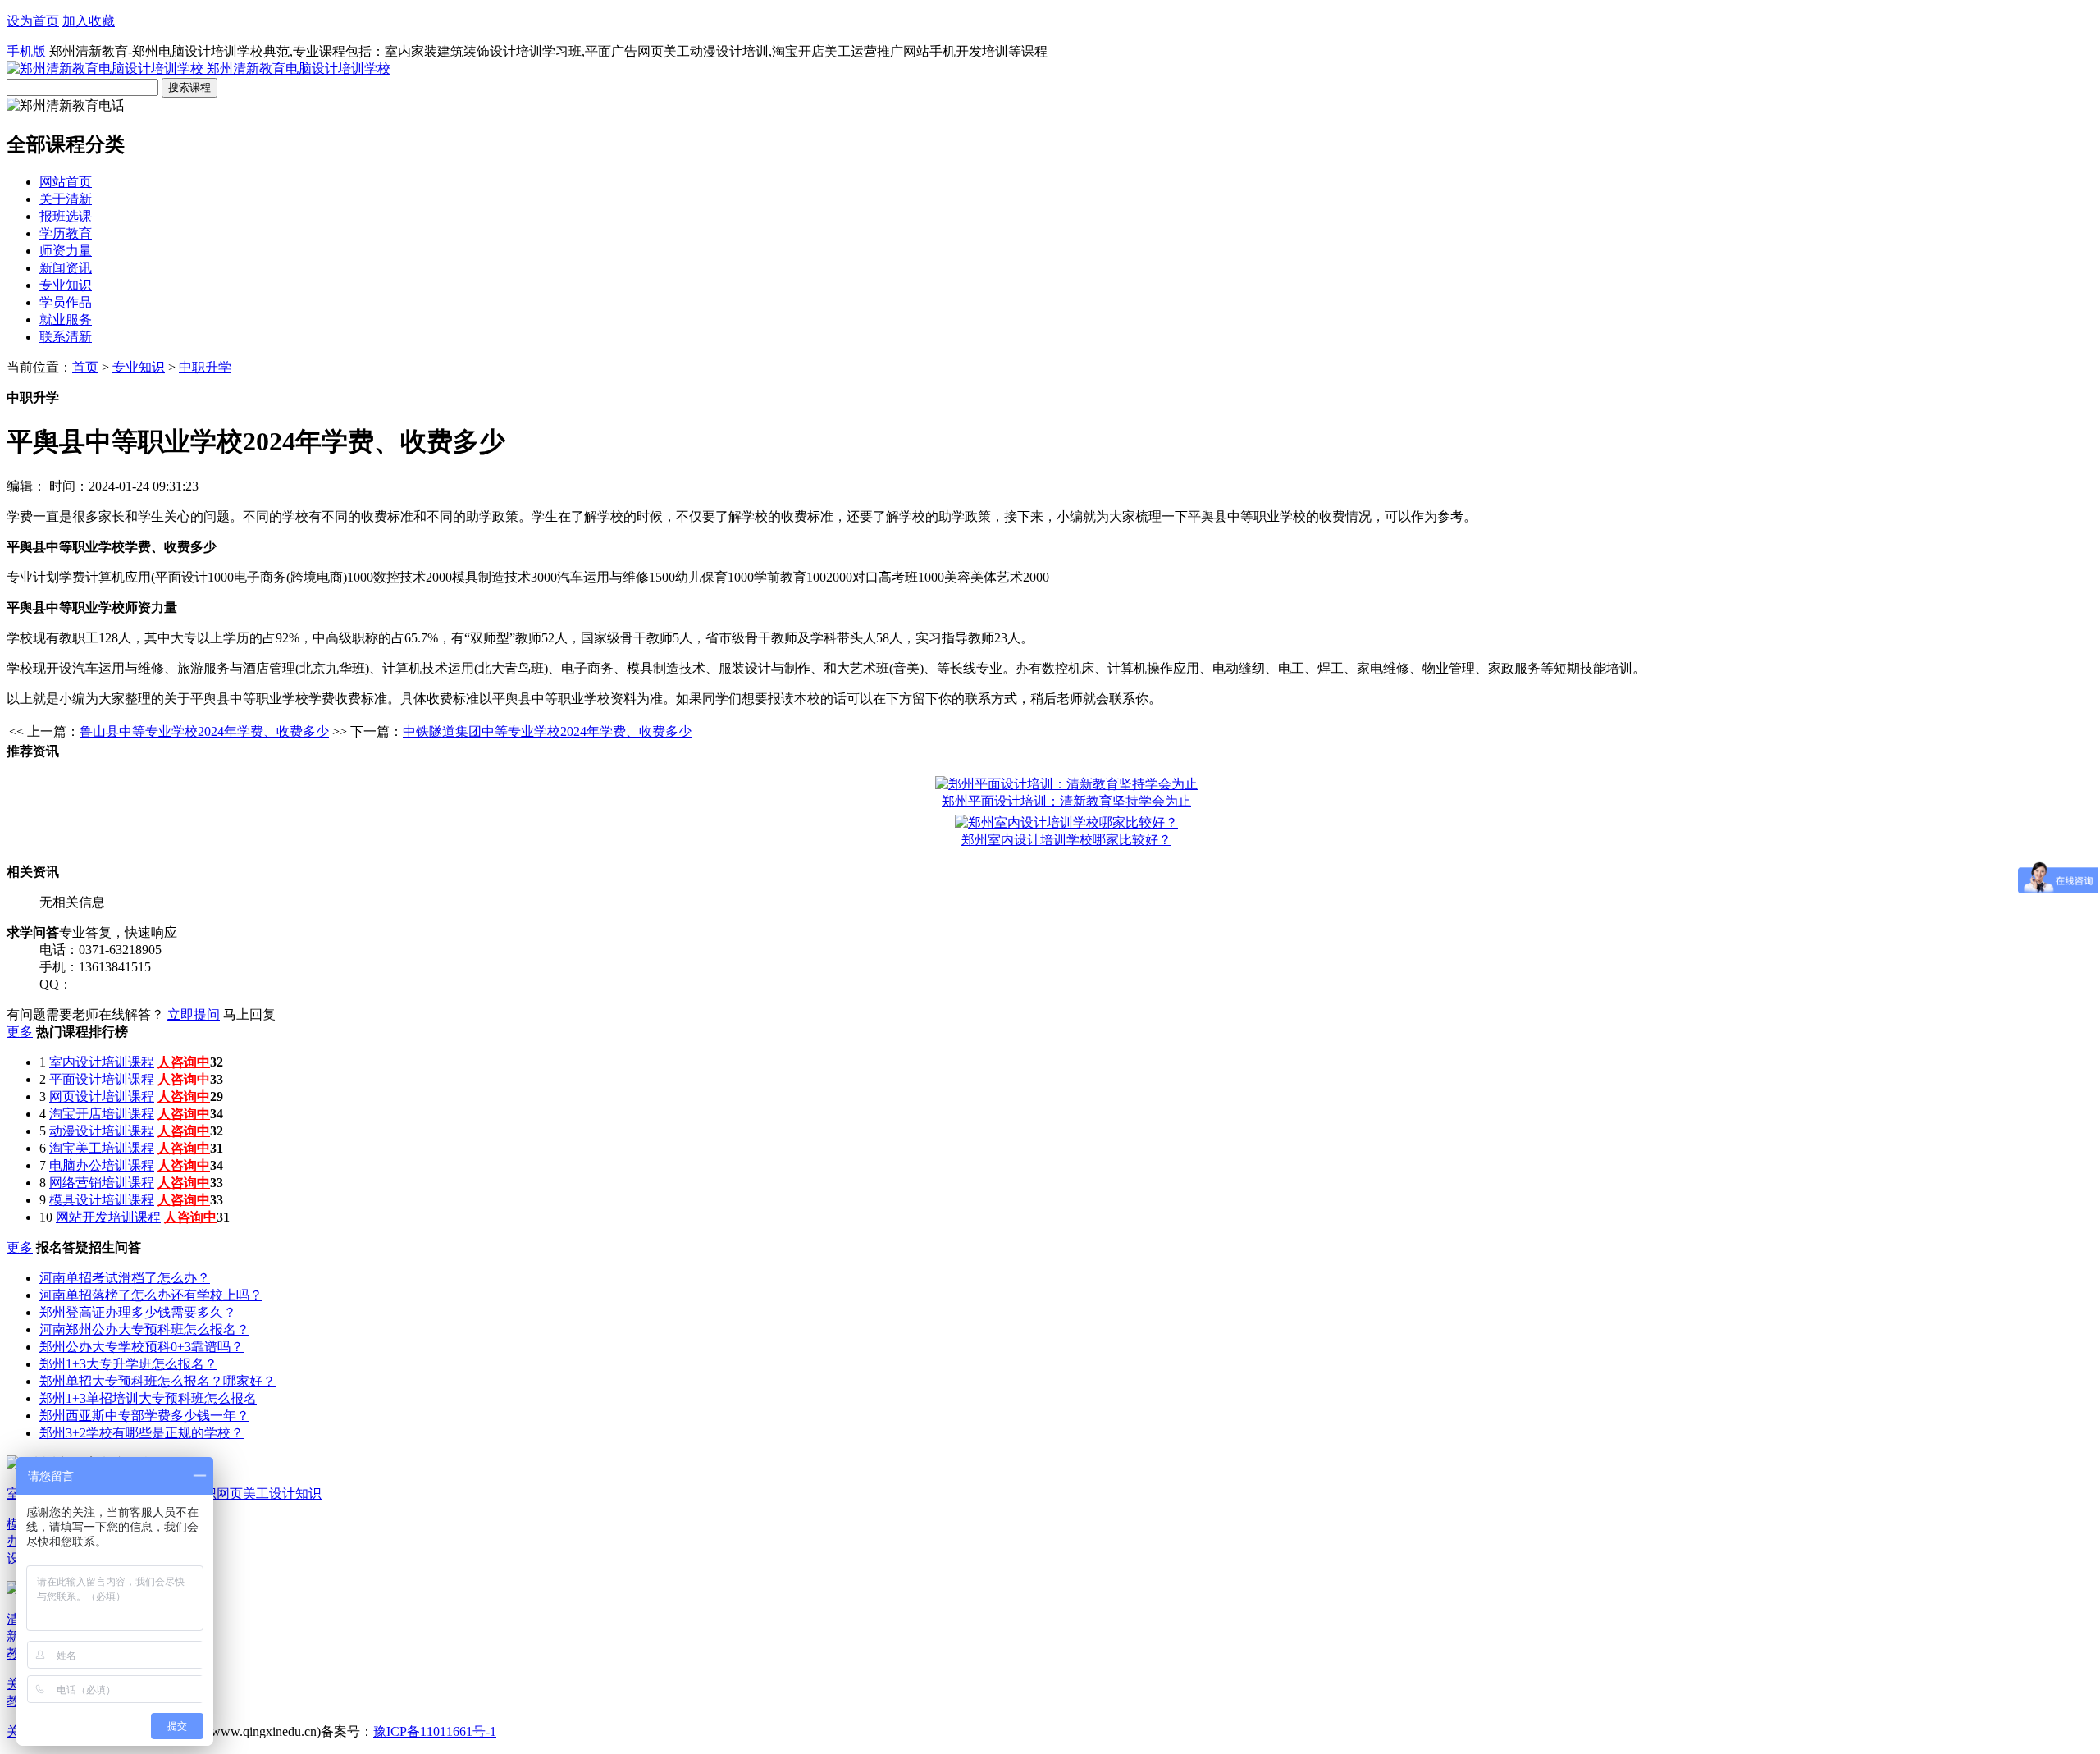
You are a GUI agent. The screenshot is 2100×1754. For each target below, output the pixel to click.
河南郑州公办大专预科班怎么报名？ (144, 1329)
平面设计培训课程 (102, 1079)
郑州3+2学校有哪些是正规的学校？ (142, 1433)
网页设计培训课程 (102, 1096)
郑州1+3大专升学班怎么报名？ (128, 1364)
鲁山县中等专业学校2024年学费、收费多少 (204, 731)
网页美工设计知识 (269, 1494)
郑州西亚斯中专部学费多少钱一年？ (144, 1416)
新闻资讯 (66, 268)
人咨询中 (184, 1062)
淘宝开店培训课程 (102, 1114)
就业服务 (66, 320)
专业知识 (66, 285)
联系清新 (66, 337)
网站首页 (66, 182)
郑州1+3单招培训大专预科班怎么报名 (148, 1398)
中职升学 (205, 367)
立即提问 (194, 1014)
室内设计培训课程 (102, 1062)
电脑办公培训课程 (102, 1165)
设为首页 (33, 21)
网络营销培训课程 (102, 1183)
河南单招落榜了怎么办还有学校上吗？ (151, 1295)
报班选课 (66, 216)
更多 (20, 1032)
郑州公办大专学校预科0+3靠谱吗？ (142, 1347)
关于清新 (66, 199)
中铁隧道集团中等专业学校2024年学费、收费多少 (547, 731)
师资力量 (66, 251)
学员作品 (66, 302)
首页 (85, 367)
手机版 (26, 51)
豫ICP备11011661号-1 (435, 1731)
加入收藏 (89, 21)
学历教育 (66, 233)
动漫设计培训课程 (102, 1131)
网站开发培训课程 (108, 1217)
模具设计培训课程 (102, 1200)
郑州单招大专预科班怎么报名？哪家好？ (157, 1381)
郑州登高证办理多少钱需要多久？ (138, 1312)
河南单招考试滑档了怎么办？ (125, 1278)
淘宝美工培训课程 (102, 1148)
